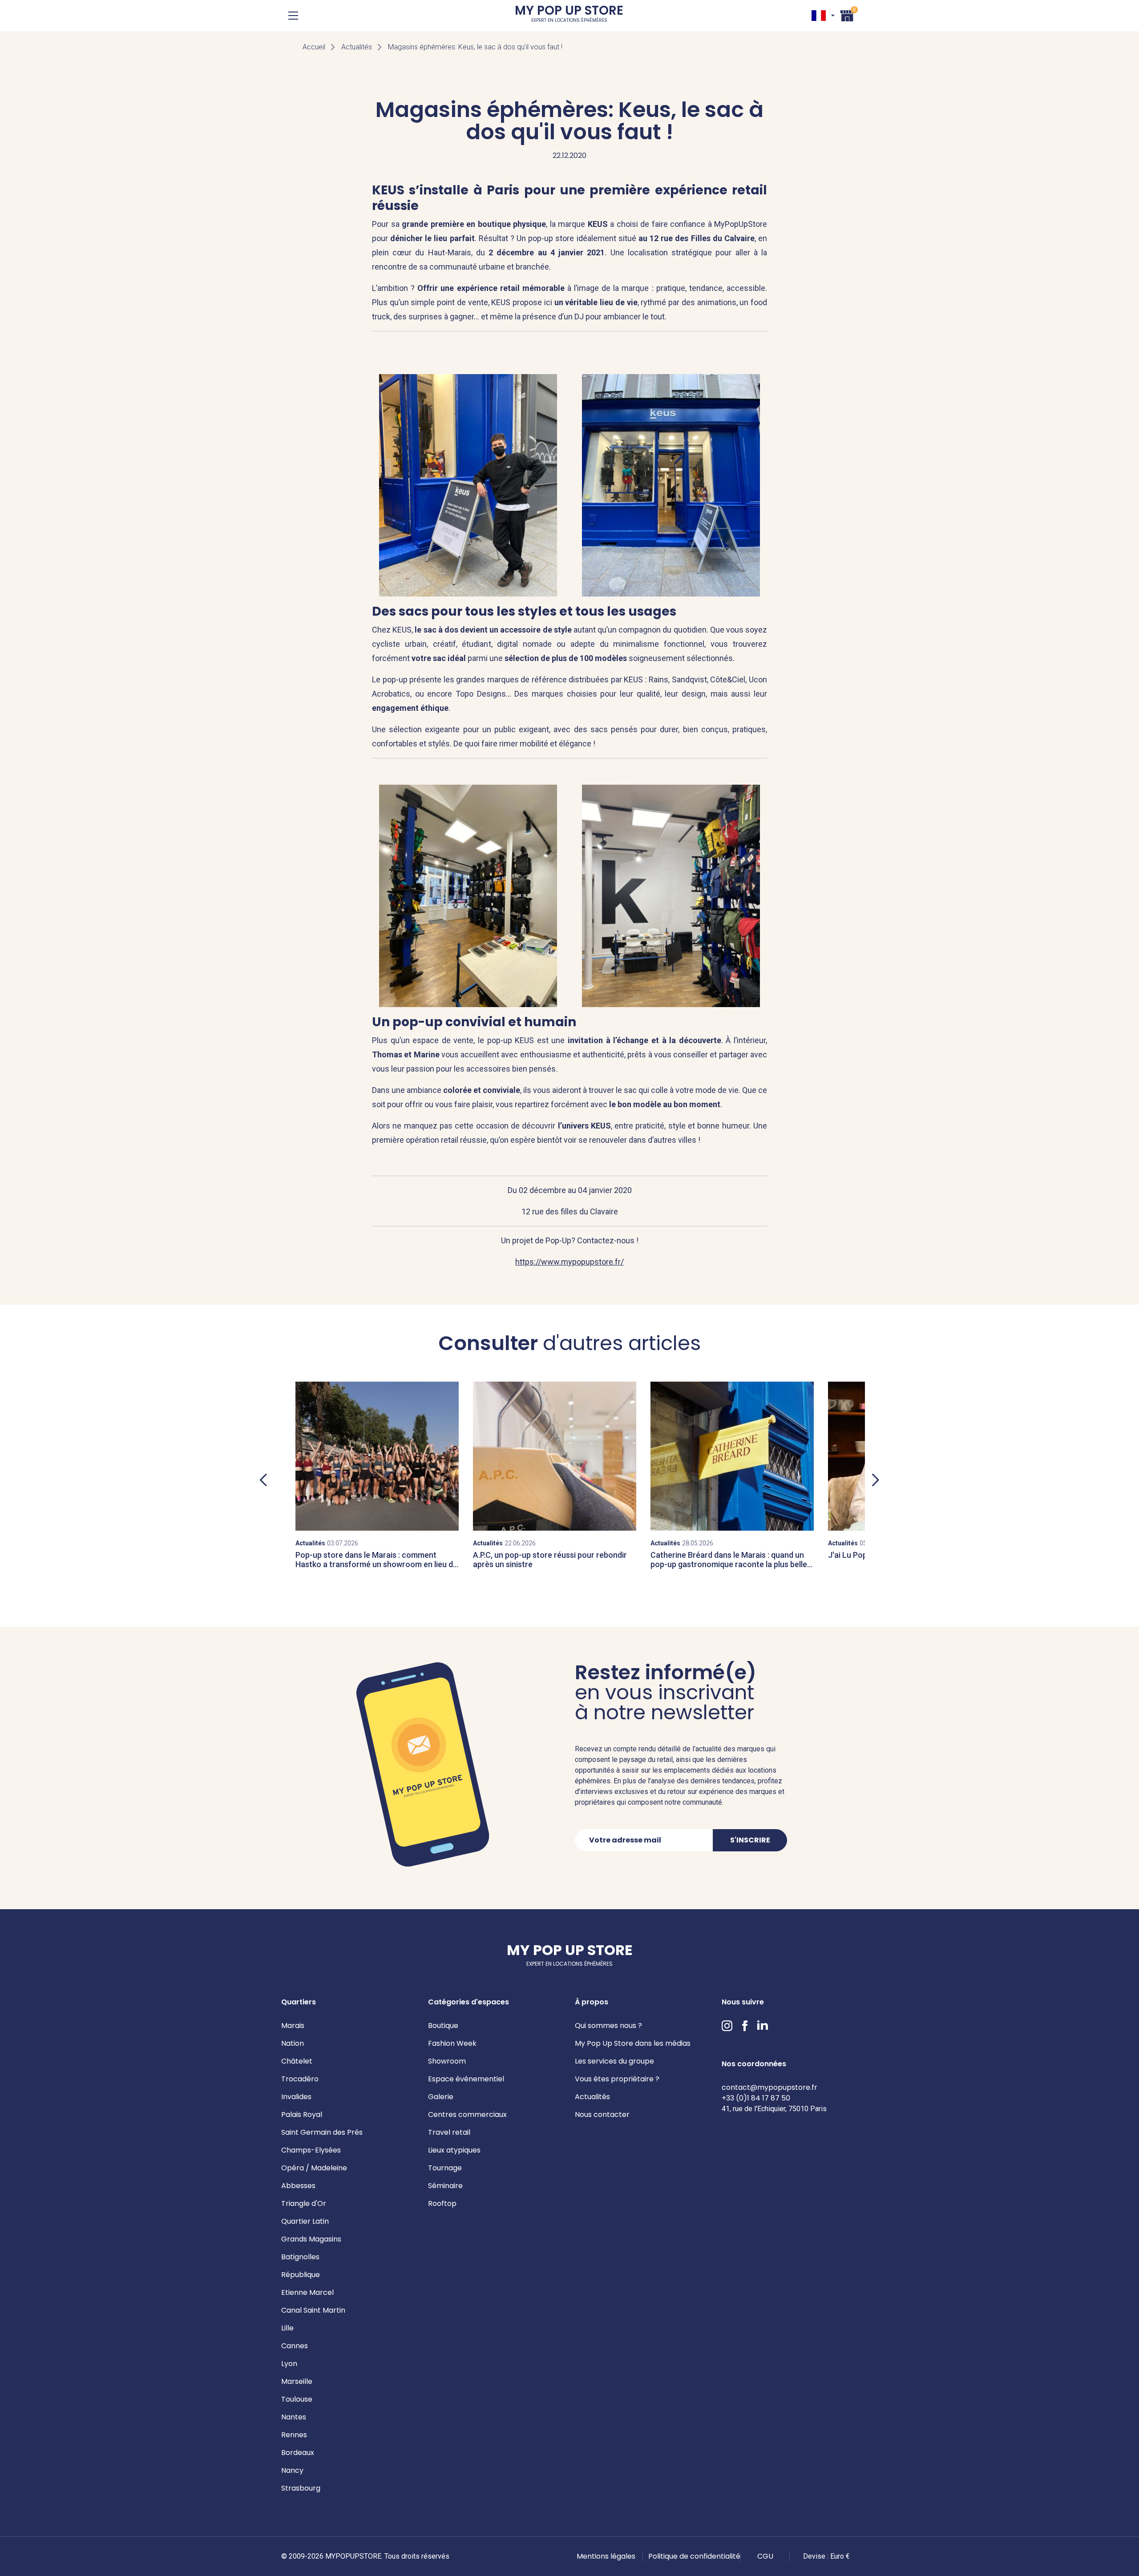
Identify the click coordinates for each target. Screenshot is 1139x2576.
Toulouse (297, 2399)
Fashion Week (452, 2043)
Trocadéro (300, 2079)
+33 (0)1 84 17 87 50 (756, 2098)
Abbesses (298, 2186)
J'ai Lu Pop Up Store (864, 1555)
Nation (293, 2043)
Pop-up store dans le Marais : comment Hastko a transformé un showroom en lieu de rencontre (376, 1564)
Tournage (445, 2168)
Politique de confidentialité (694, 2556)
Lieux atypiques (454, 2150)
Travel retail (449, 2132)
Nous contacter (602, 2114)
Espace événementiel (466, 2079)
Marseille (297, 2381)
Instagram (727, 2026)
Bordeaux (298, 2453)
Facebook (745, 2026)
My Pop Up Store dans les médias (633, 2043)
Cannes (295, 2346)
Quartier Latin (305, 2221)
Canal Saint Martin (313, 2310)
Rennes (294, 2435)
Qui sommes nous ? (608, 2026)
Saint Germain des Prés (322, 2132)
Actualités (357, 47)
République (301, 2275)
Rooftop (442, 2203)
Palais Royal (302, 2114)
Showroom (447, 2061)
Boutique (443, 2026)
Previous (263, 1480)
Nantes (294, 2417)
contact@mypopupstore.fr (769, 2087)
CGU (765, 2556)
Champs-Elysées (311, 2150)
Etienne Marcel (307, 2292)
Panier (847, 14)
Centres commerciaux (467, 2114)
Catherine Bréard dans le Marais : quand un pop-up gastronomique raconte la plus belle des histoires (729, 1564)
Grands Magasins (311, 2239)
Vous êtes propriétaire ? (617, 2079)
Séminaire (445, 2186)
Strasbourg (301, 2488)
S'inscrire (750, 1840)
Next (876, 1480)
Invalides (296, 2097)
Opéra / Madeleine (314, 2168)
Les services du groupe (614, 2061)
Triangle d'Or (304, 2203)
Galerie (441, 2097)
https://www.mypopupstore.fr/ (569, 1262)
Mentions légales (606, 2556)
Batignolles (300, 2257)
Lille (287, 2328)
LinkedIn (763, 2026)
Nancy (292, 2470)
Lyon (289, 2364)
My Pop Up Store (569, 15)
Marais (293, 2026)
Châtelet (297, 2061)
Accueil (314, 47)
